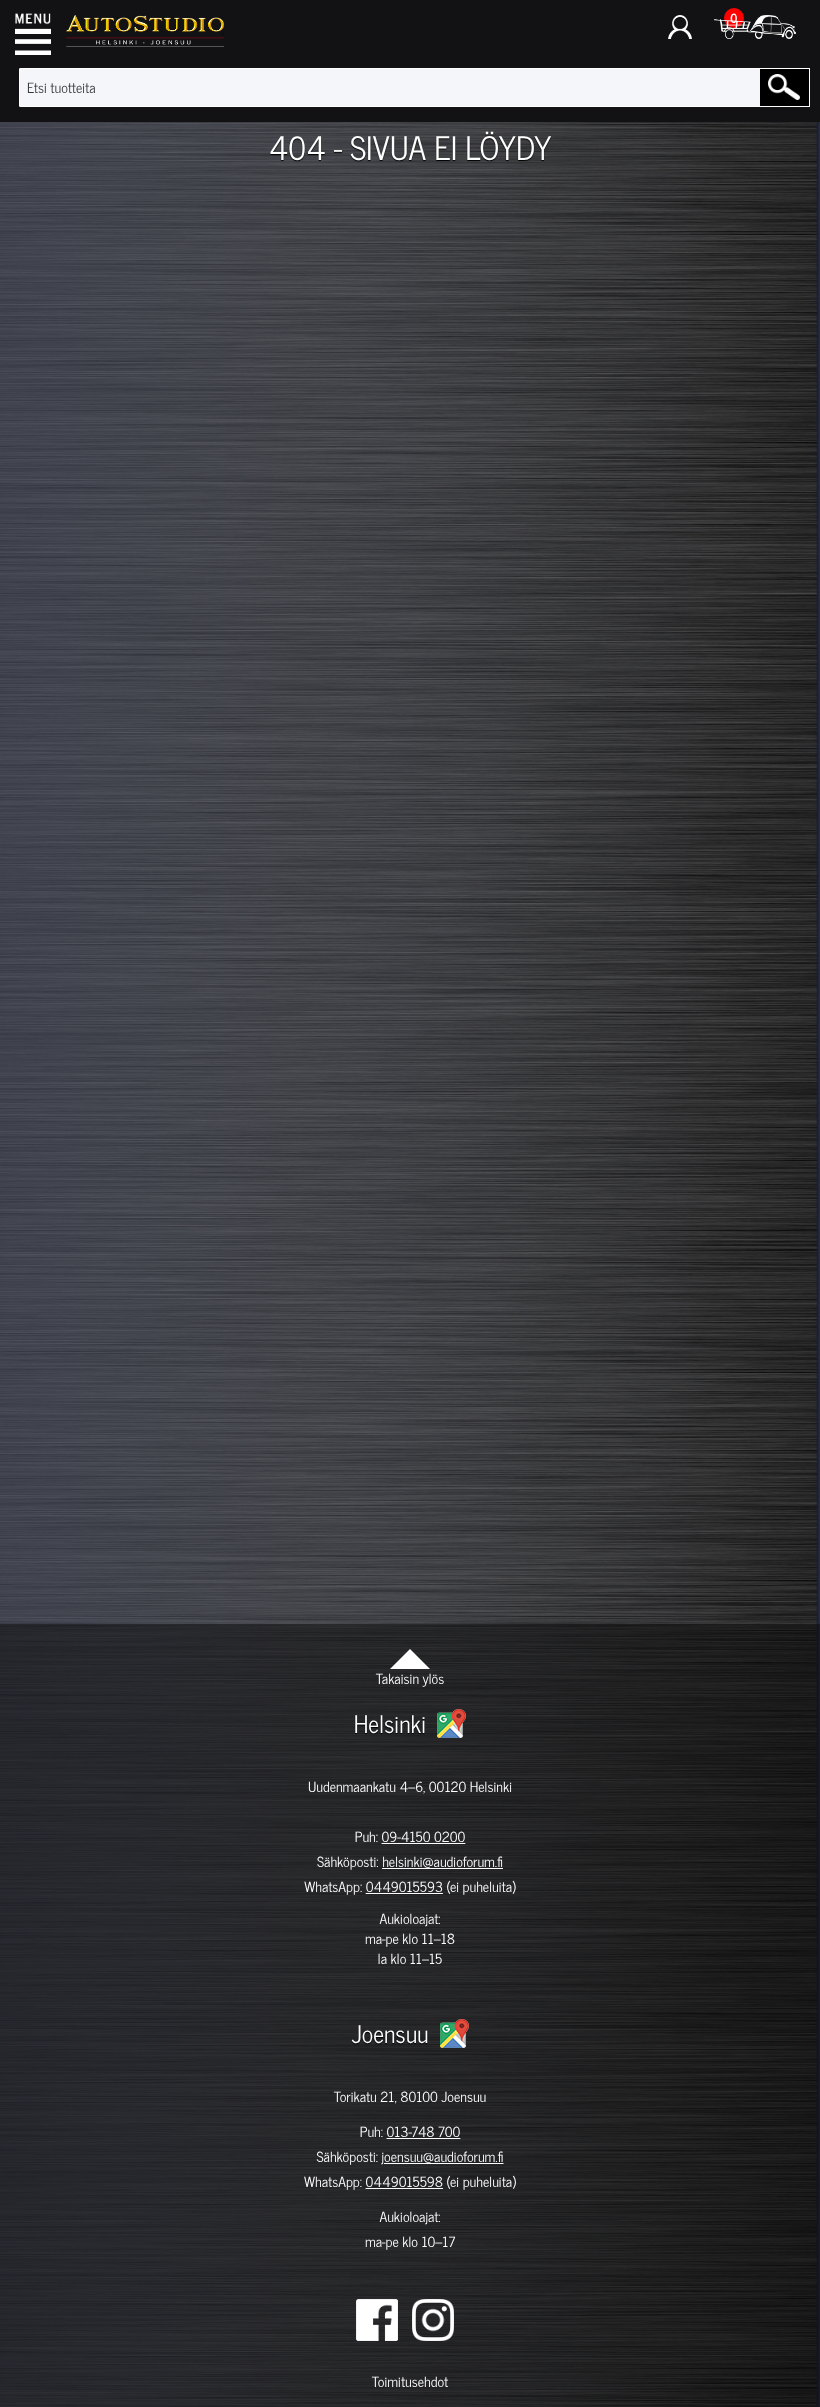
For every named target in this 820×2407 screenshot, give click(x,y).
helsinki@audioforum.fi (442, 1861)
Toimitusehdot (410, 2381)
